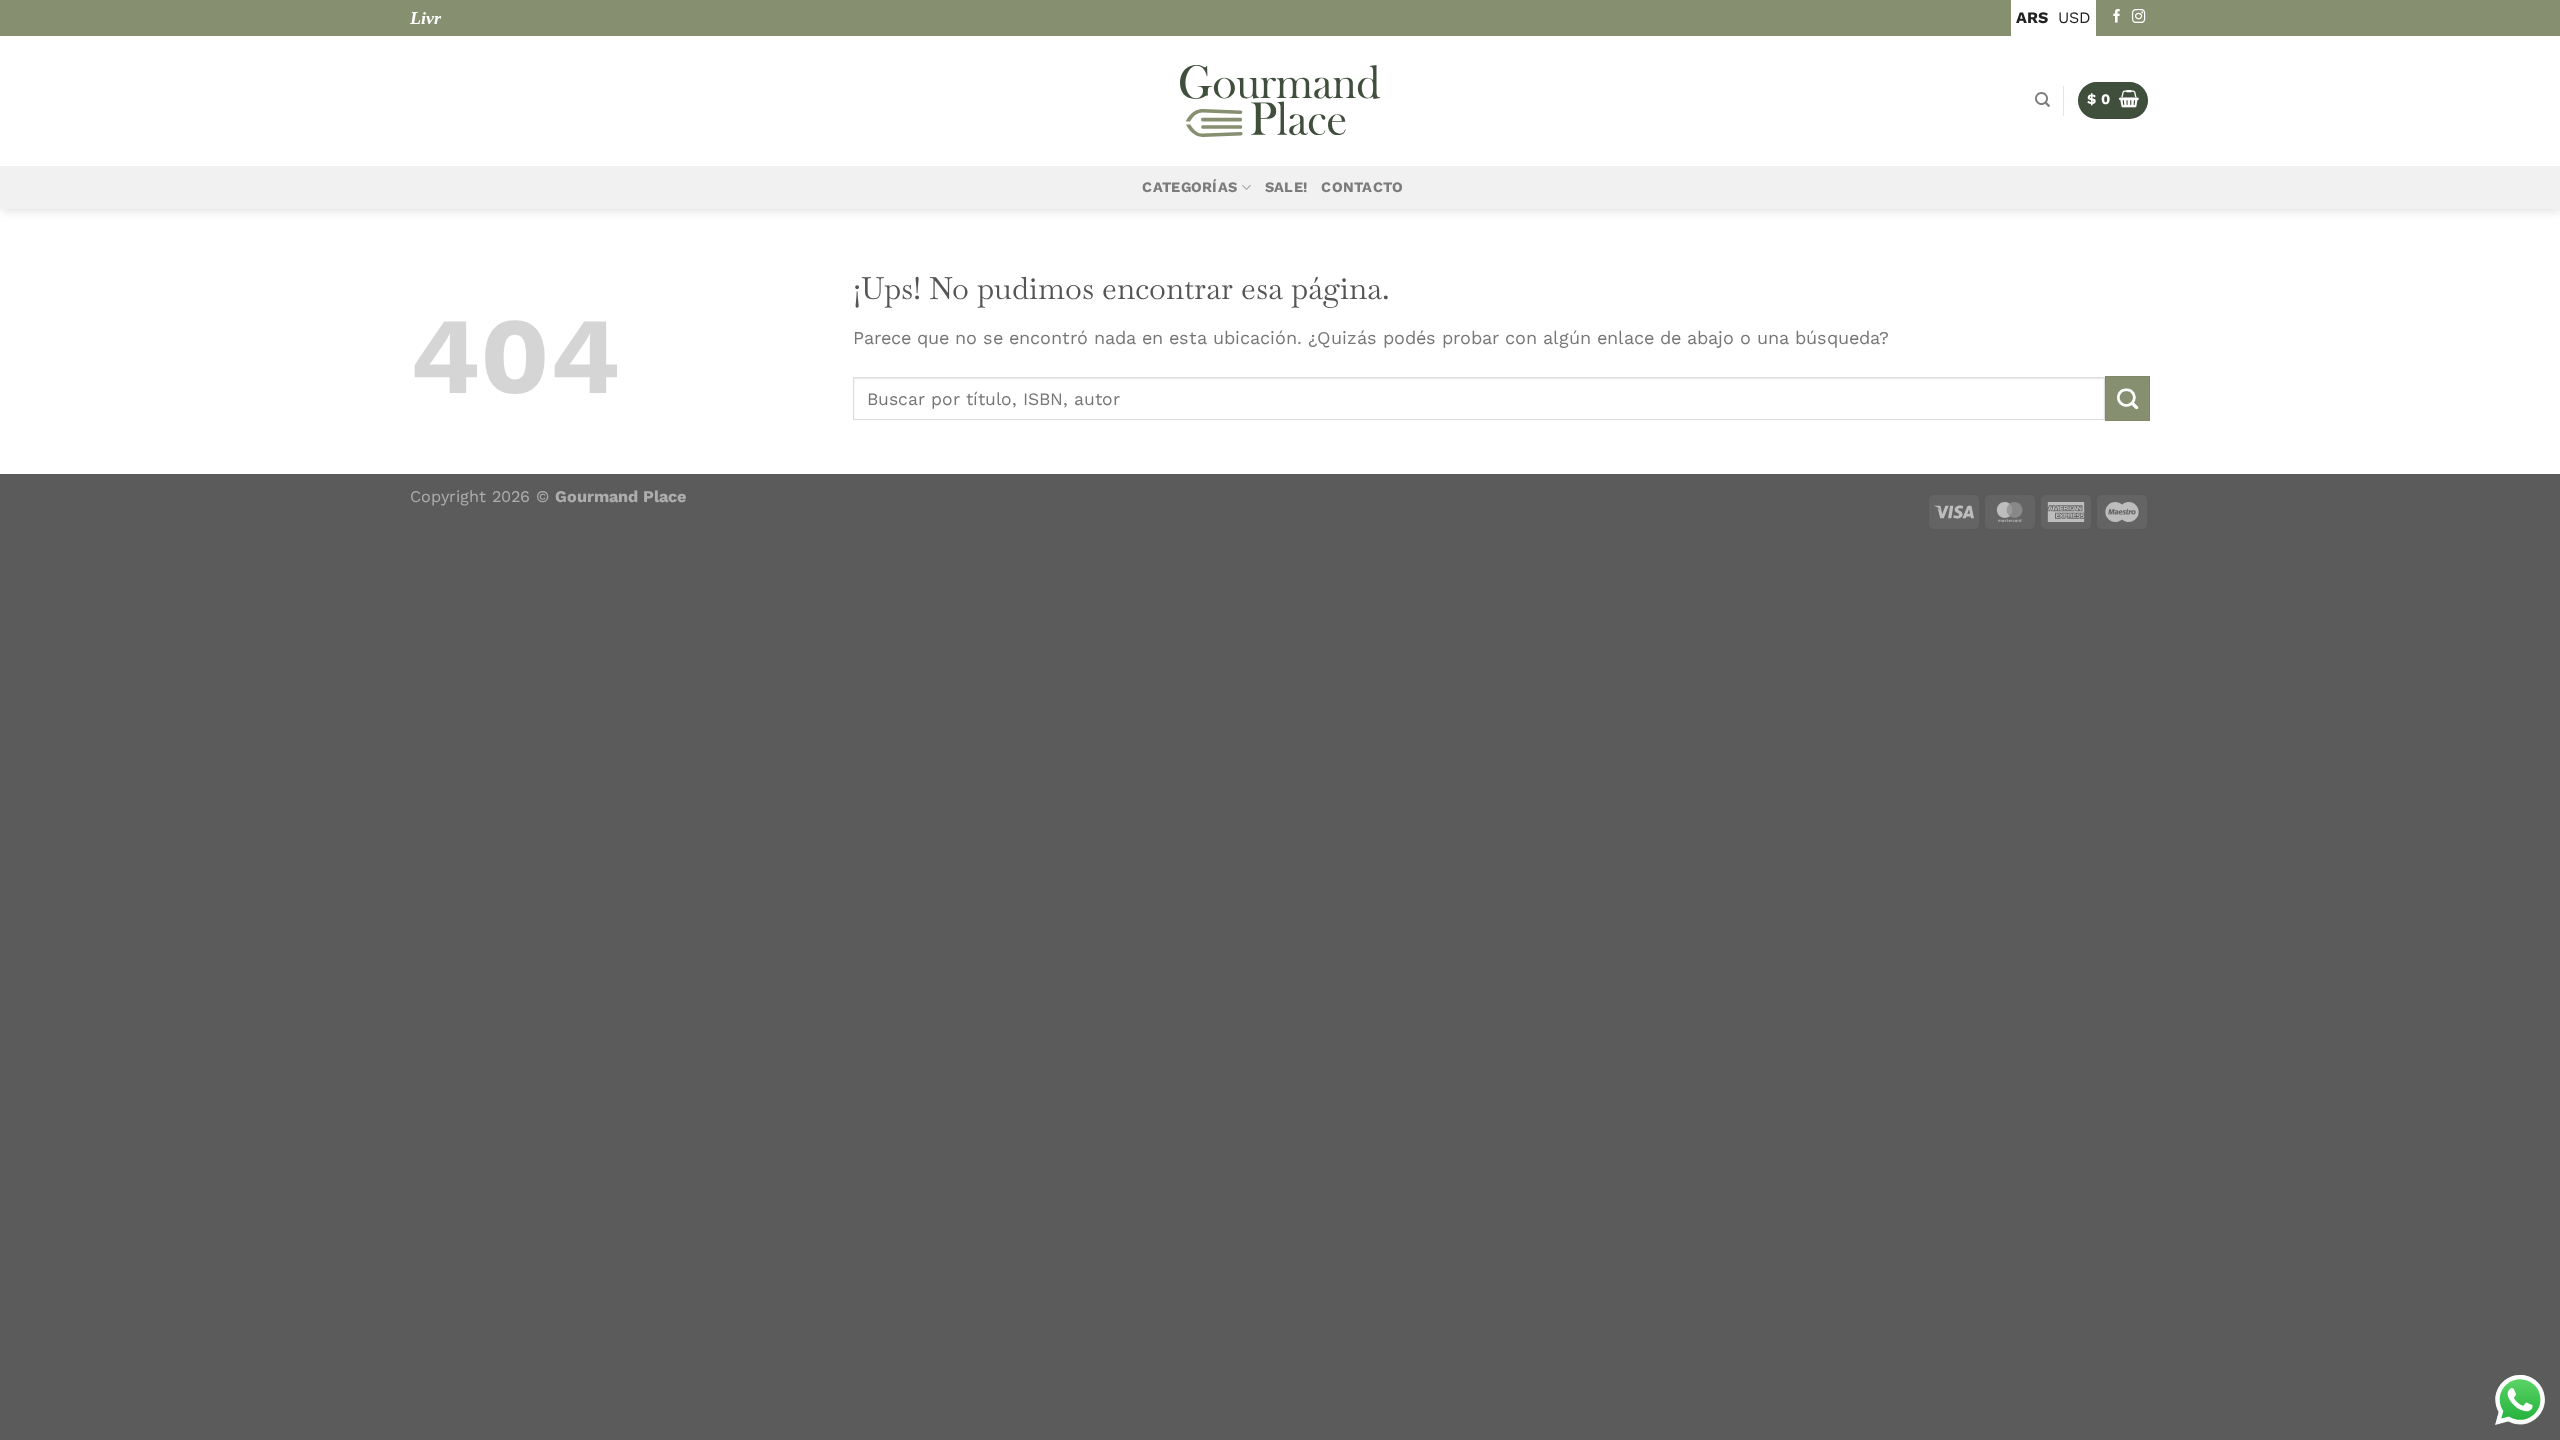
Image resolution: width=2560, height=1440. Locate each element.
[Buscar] (2042, 100)
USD (2074, 17)
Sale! (1286, 187)
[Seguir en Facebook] (2117, 17)
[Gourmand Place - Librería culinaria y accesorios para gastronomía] (1280, 101)
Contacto (1362, 187)
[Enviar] (2127, 398)
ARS (2032, 17)
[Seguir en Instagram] (2139, 17)
